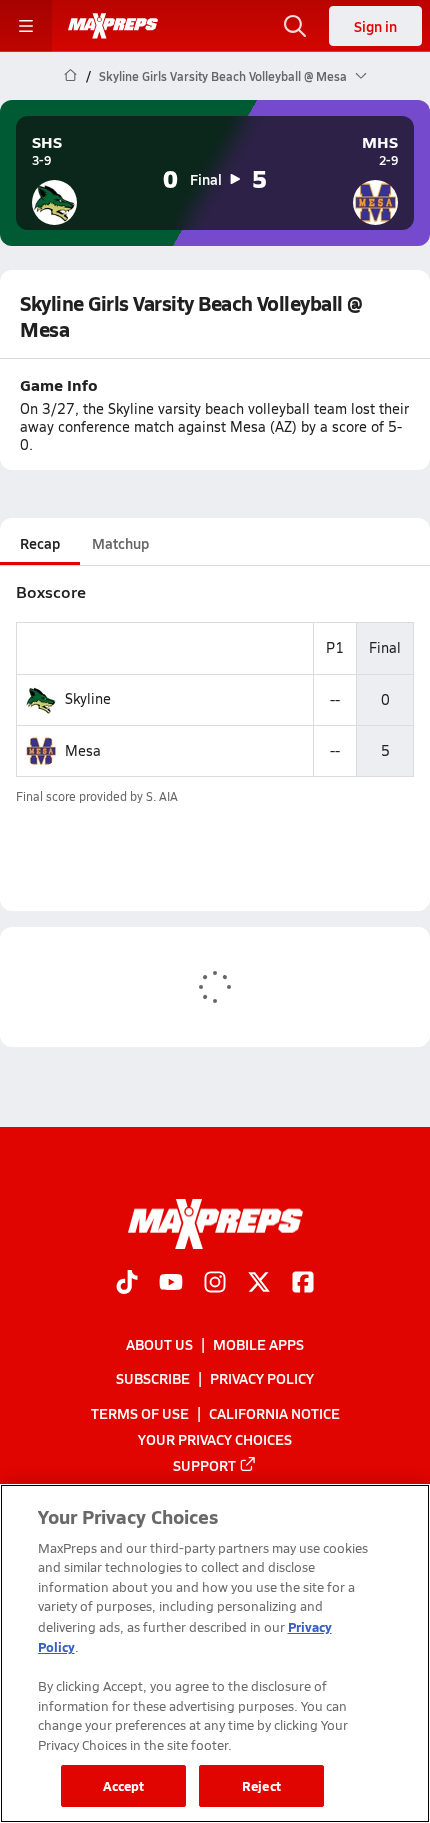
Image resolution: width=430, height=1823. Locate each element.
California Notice (274, 1412)
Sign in (375, 26)
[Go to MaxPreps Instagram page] (215, 1283)
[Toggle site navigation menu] (26, 26)
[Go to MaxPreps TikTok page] (127, 1283)
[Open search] (295, 26)
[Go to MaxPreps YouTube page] (171, 1283)
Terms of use (140, 1412)
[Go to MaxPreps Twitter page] (259, 1283)
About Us (159, 1344)
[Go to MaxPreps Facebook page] (303, 1283)
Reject (261, 1785)
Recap (40, 543)
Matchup (120, 543)
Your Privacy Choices (215, 1438)
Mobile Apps (258, 1344)
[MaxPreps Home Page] (70, 76)
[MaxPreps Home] (113, 26)
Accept (124, 1785)
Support (204, 1464)
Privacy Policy (262, 1378)
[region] (215, 1653)
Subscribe (153, 1378)
